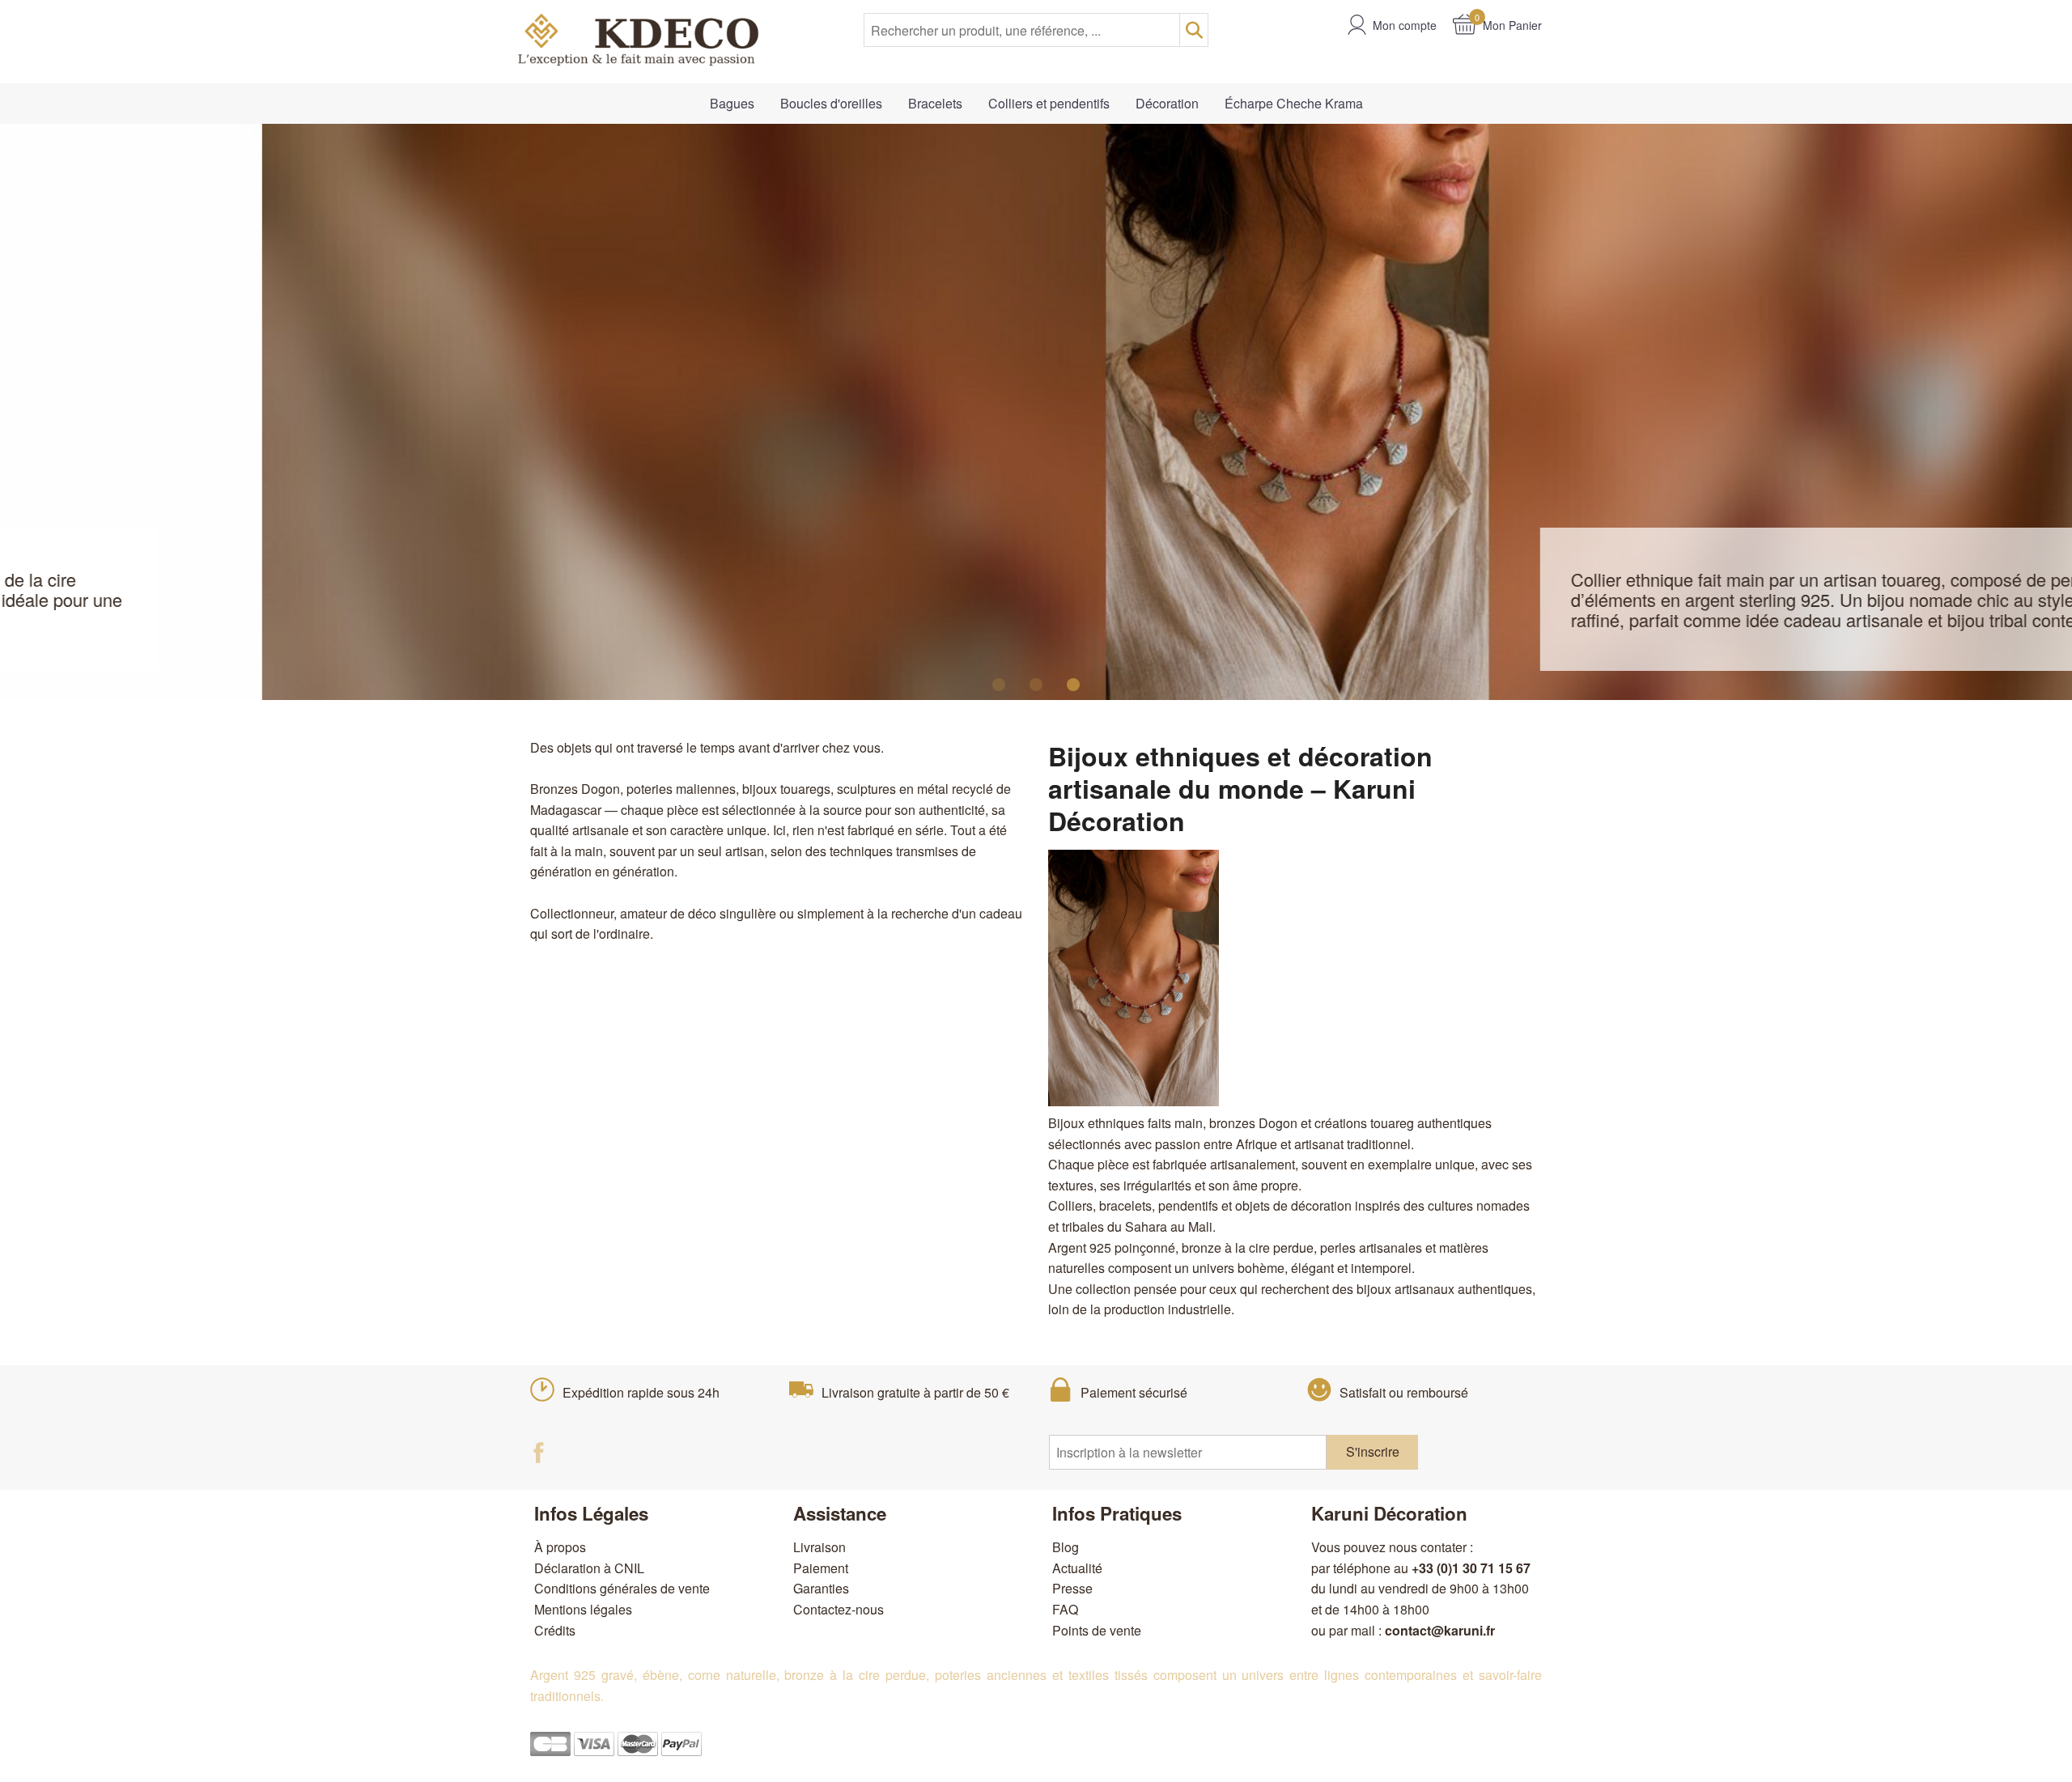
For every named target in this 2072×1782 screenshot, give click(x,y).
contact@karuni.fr (1440, 1630)
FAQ (1065, 1609)
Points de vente (1097, 1630)
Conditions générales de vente (622, 1588)
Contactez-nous (839, 1609)
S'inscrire (1373, 1451)
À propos (560, 1547)
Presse (1072, 1588)
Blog (1066, 1547)
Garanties (821, 1588)
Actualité (1077, 1568)
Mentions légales (583, 1609)
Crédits (555, 1630)
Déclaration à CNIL (589, 1568)
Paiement (821, 1568)
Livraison (819, 1547)
